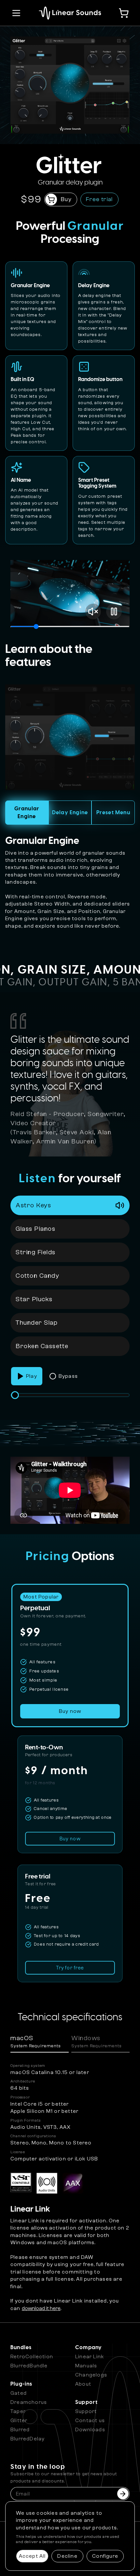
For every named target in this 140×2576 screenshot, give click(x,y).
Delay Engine (70, 813)
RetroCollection (32, 2357)
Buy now (70, 1839)
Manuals (86, 2366)
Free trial (99, 199)
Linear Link (90, 2357)
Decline (67, 2556)
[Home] (70, 13)
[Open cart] (124, 13)
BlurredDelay (28, 2439)
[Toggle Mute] (93, 611)
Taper (18, 2411)
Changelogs (91, 2375)
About (83, 2384)
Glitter (19, 2421)
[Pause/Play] (114, 611)
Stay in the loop (64, 2474)
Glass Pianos (35, 1229)
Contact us (90, 2421)
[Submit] (123, 2494)
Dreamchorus (29, 2402)
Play (32, 1376)
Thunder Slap (37, 1323)
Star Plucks (34, 1299)
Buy (66, 199)
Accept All (32, 2556)
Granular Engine (27, 813)
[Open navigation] (16, 13)
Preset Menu (113, 813)
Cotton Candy (37, 1276)
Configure (105, 2556)
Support (86, 2411)
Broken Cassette (42, 1346)
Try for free (70, 1968)
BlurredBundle (29, 2366)
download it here (41, 2308)
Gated (19, 2393)
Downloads (90, 2430)
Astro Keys (33, 1205)
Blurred (20, 2430)
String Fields (36, 1252)
